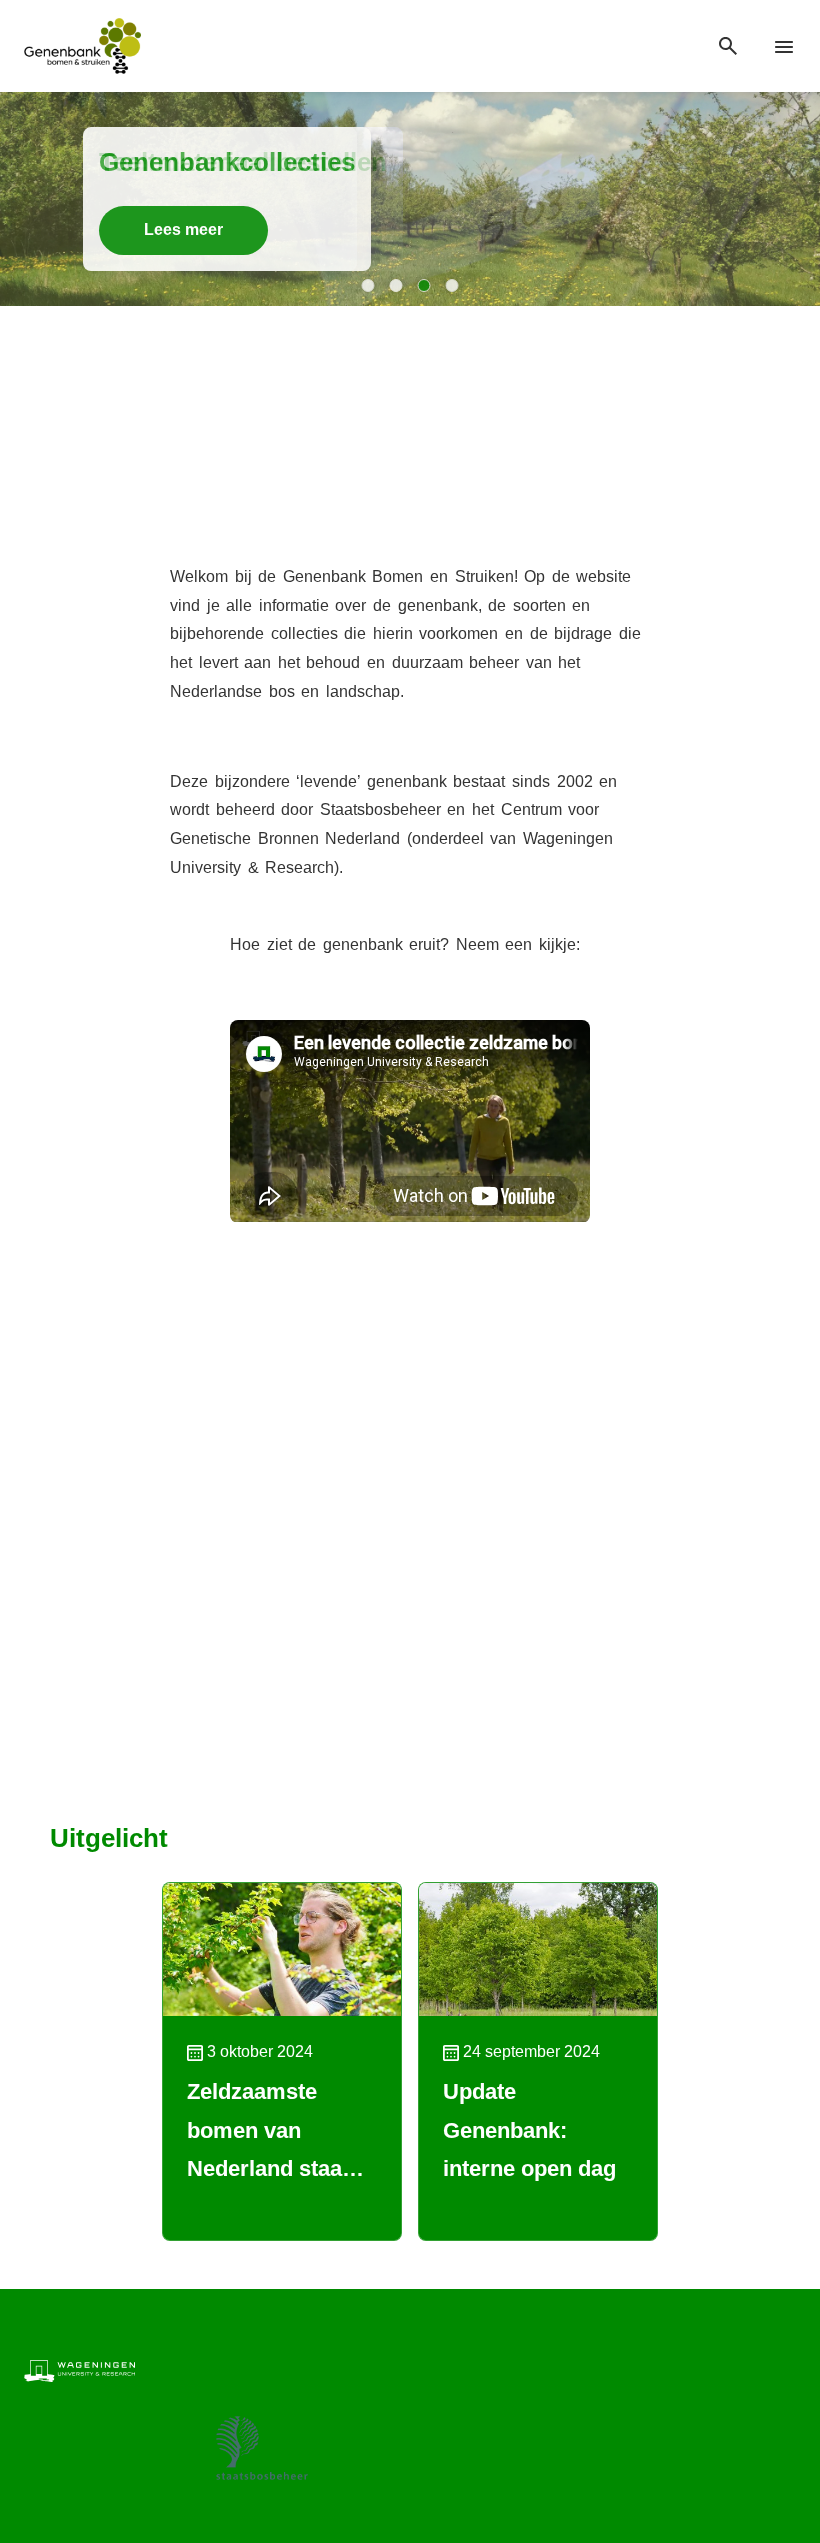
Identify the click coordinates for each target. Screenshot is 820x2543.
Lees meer (183, 229)
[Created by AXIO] (780, 2369)
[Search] (728, 46)
